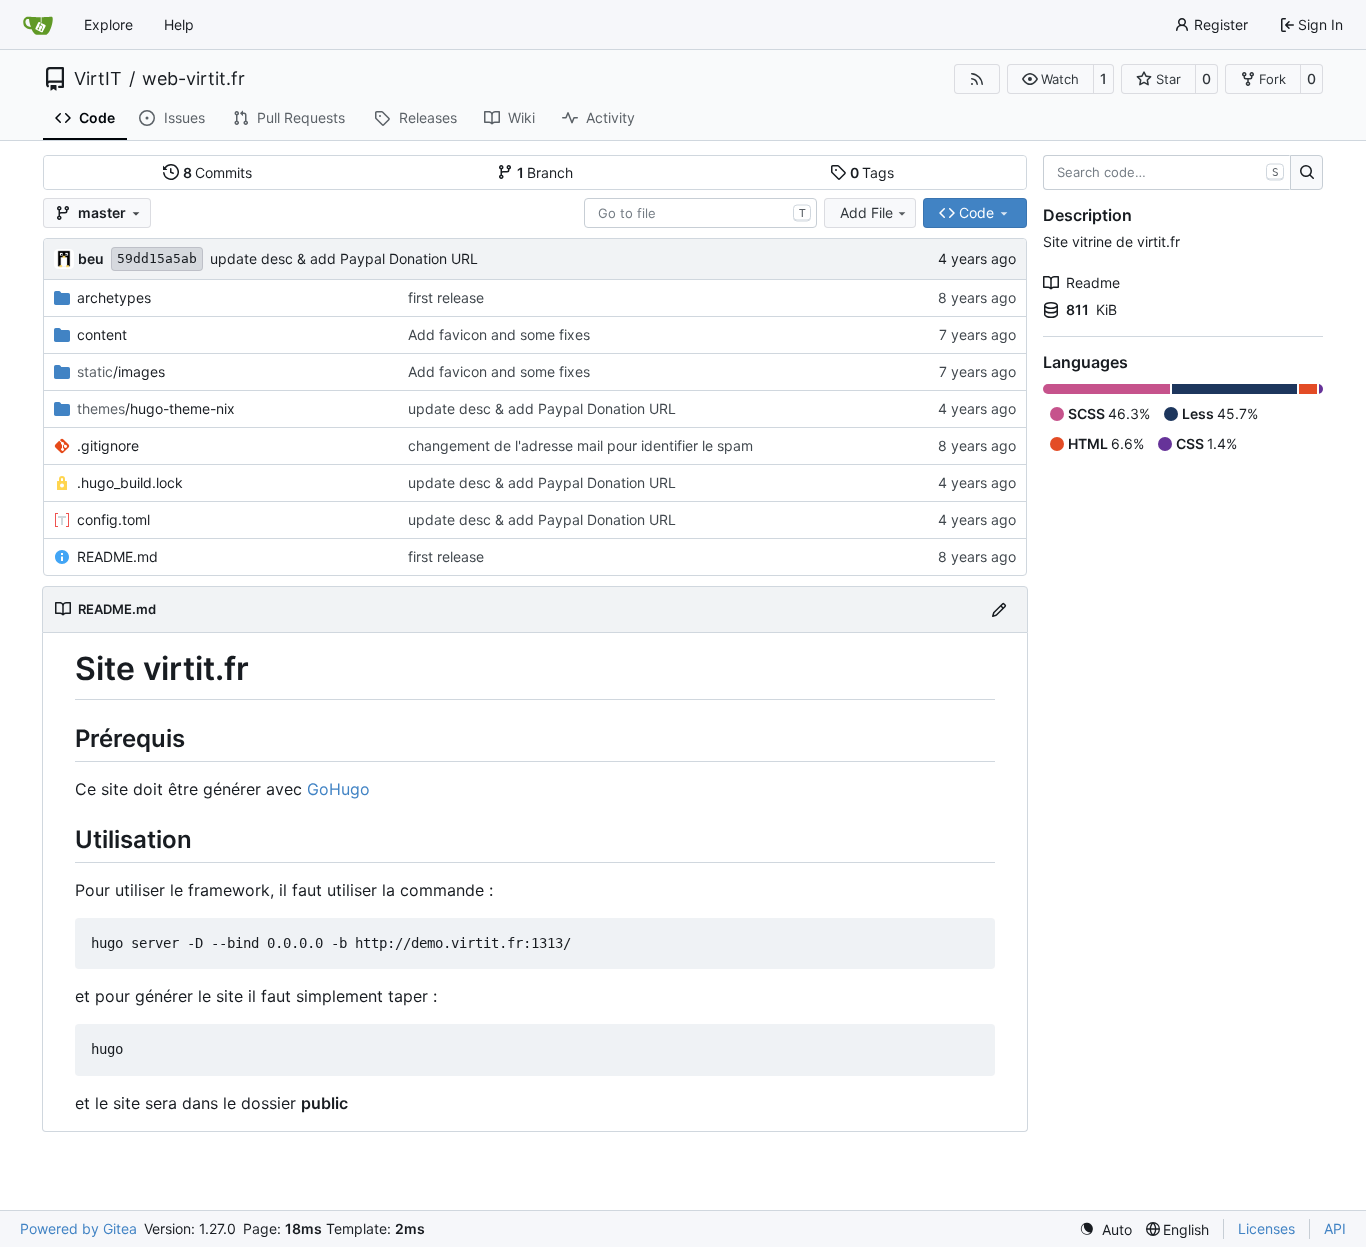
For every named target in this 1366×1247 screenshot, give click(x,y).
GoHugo (338, 789)
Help (179, 24)
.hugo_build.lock (130, 482)
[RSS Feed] (977, 79)
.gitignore (108, 445)
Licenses (1266, 1228)
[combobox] (700, 213)
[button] (1050, 79)
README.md (117, 556)
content (102, 334)
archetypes (114, 297)
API (1335, 1228)
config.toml (113, 519)
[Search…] (1306, 173)
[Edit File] (999, 609)
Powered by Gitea (78, 1228)
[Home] (38, 25)
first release (446, 297)
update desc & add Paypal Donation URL (344, 258)
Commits (218, 172)
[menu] (1105, 1229)
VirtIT (98, 79)
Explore (108, 24)
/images (121, 371)
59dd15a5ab (157, 258)
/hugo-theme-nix (156, 408)
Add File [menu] (866, 212)
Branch (545, 172)
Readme (1093, 282)
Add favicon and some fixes (499, 334)
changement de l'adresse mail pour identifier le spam (580, 445)
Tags (872, 172)
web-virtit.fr (193, 79)
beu (91, 258)
